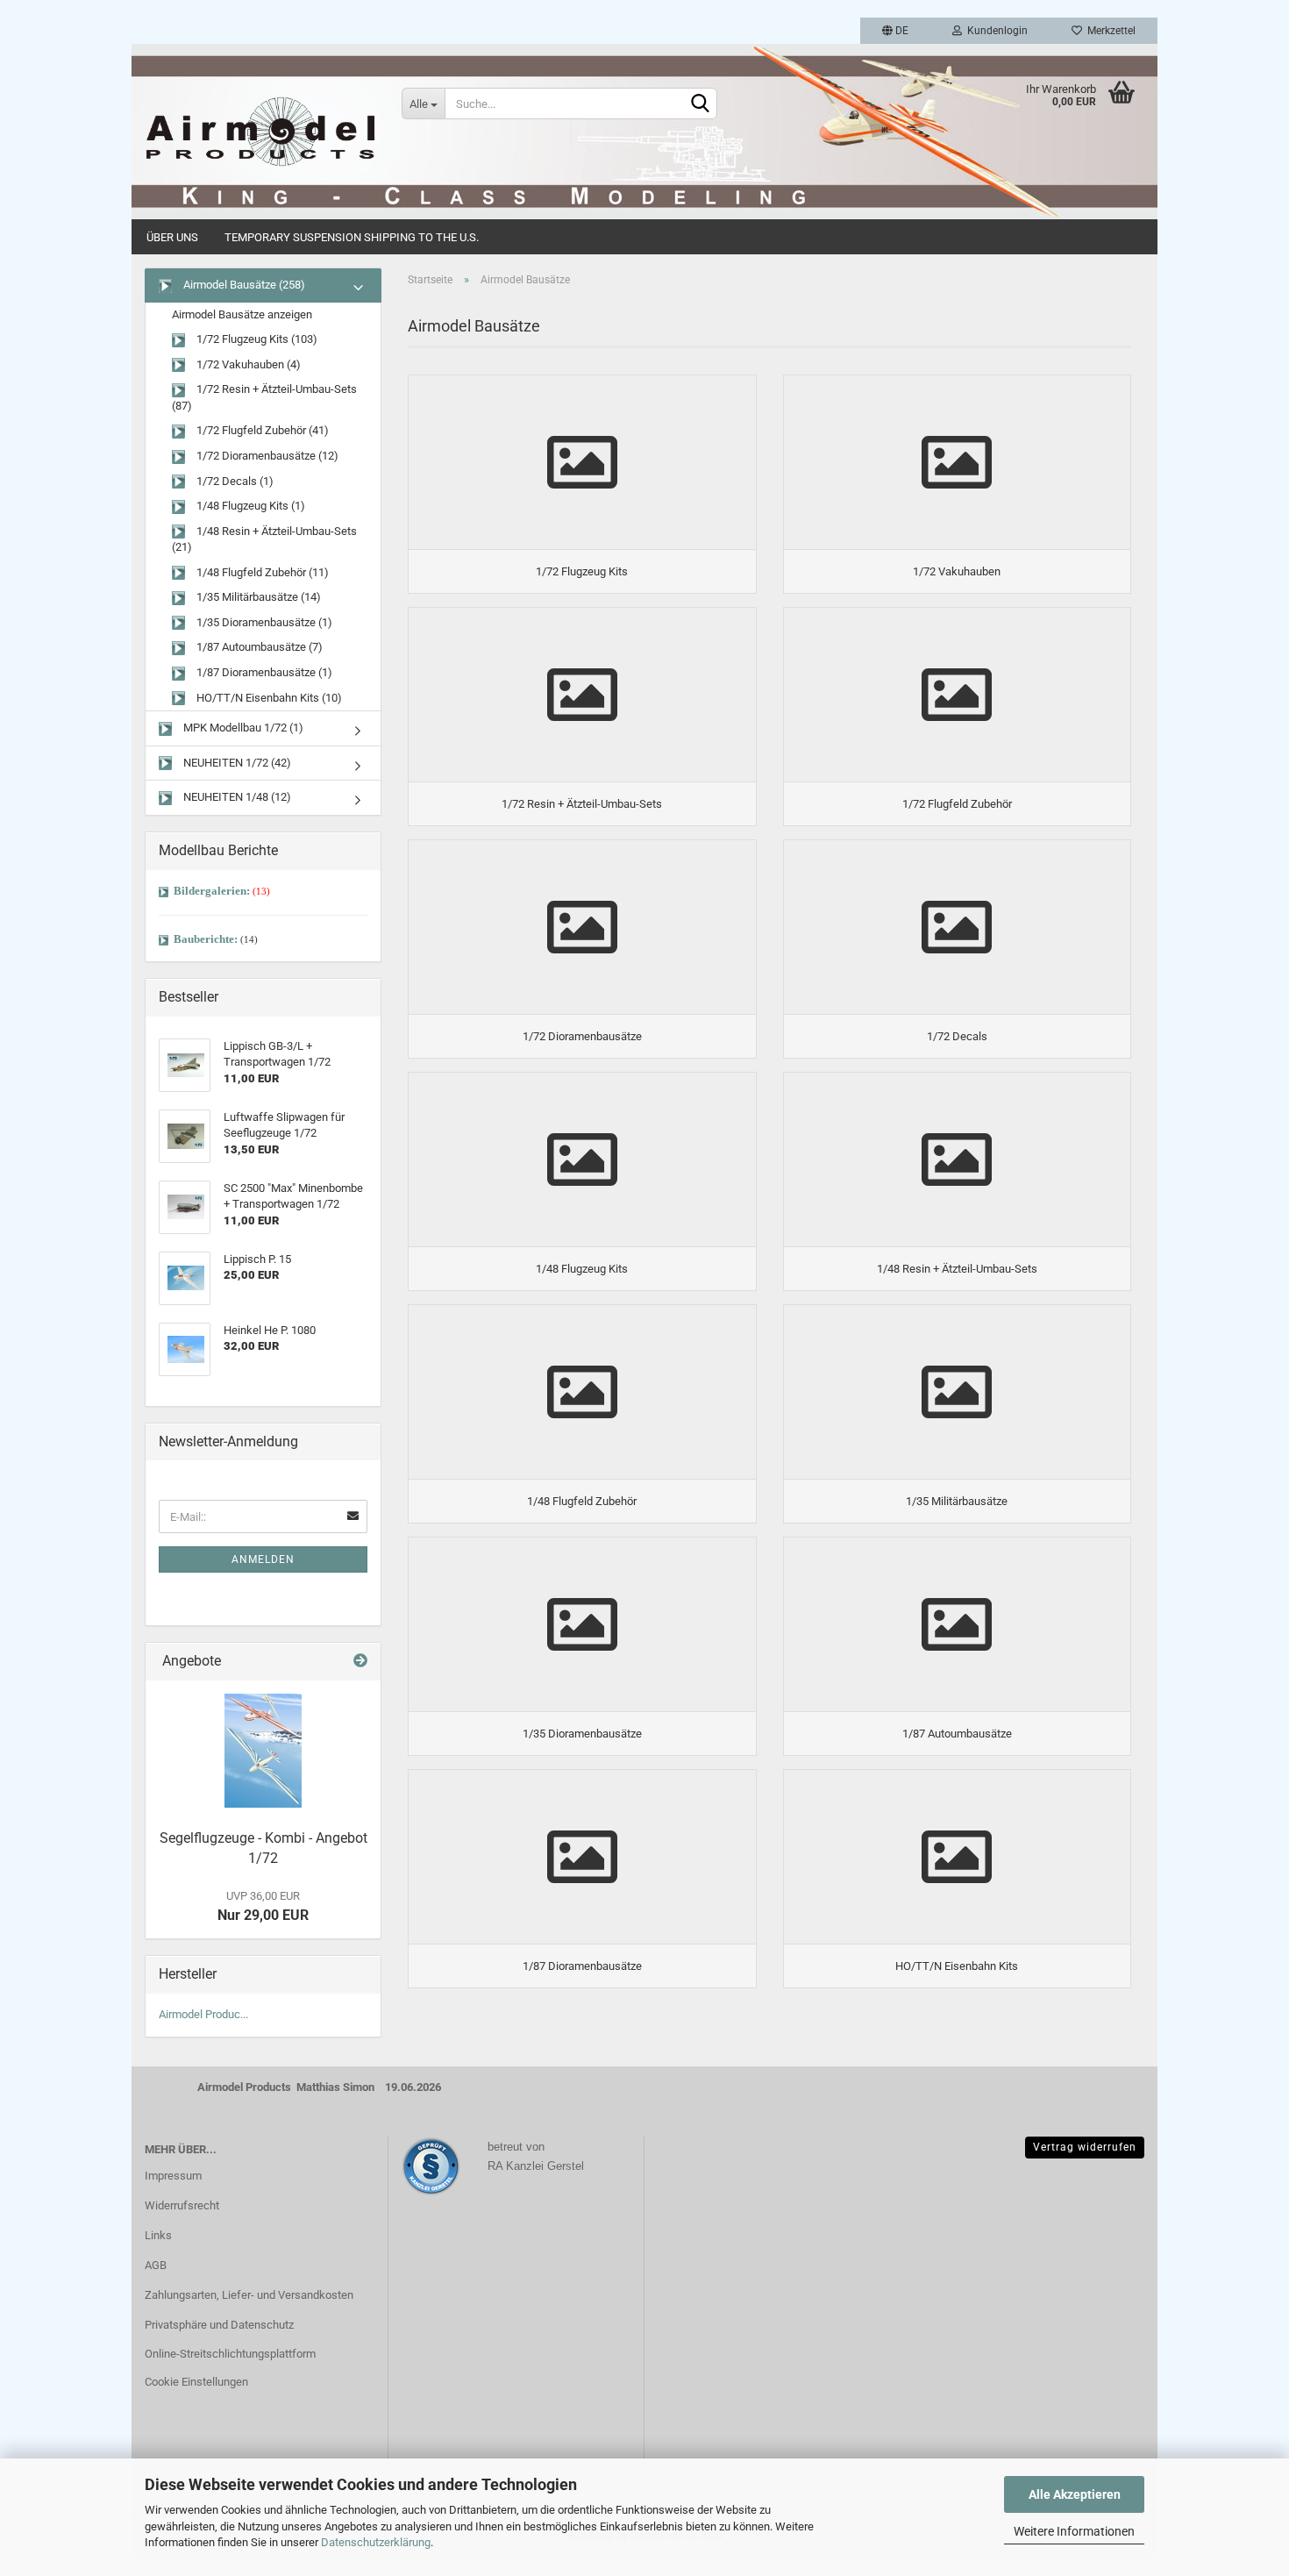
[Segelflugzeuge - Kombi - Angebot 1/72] (263, 1751)
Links (158, 2235)
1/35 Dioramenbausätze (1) (263, 622)
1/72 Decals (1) (234, 481)
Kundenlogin (995, 31)
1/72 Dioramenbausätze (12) (266, 456)
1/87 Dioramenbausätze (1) (263, 672)
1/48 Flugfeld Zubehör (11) (261, 572)
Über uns (172, 237)
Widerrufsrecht (182, 2205)
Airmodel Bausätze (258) (243, 285)
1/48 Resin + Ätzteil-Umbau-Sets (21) (264, 539)
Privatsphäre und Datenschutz (219, 2325)
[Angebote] (360, 1662)
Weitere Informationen (1074, 2531)
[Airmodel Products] (260, 132)
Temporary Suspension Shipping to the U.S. (352, 237)
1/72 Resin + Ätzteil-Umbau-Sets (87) (264, 397)
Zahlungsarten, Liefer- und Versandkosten (249, 2295)
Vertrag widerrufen (1085, 2147)
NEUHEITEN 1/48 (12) (236, 797)
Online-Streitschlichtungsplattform (230, 2354)
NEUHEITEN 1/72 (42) (236, 763)
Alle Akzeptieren (1075, 2494)
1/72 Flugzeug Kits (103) (256, 339)
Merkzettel (1109, 31)
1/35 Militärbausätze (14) (257, 597)
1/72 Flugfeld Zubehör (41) (261, 430)
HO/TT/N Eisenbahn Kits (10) (268, 698)
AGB (156, 2265)
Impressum (173, 2176)
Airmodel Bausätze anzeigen (242, 314)
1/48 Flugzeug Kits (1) (249, 506)
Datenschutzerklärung (376, 2542)
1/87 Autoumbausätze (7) (258, 647)
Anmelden (263, 1559)
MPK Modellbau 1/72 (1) (242, 728)
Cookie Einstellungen (196, 2382)
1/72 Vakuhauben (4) (247, 364)
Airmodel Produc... (203, 2014)
